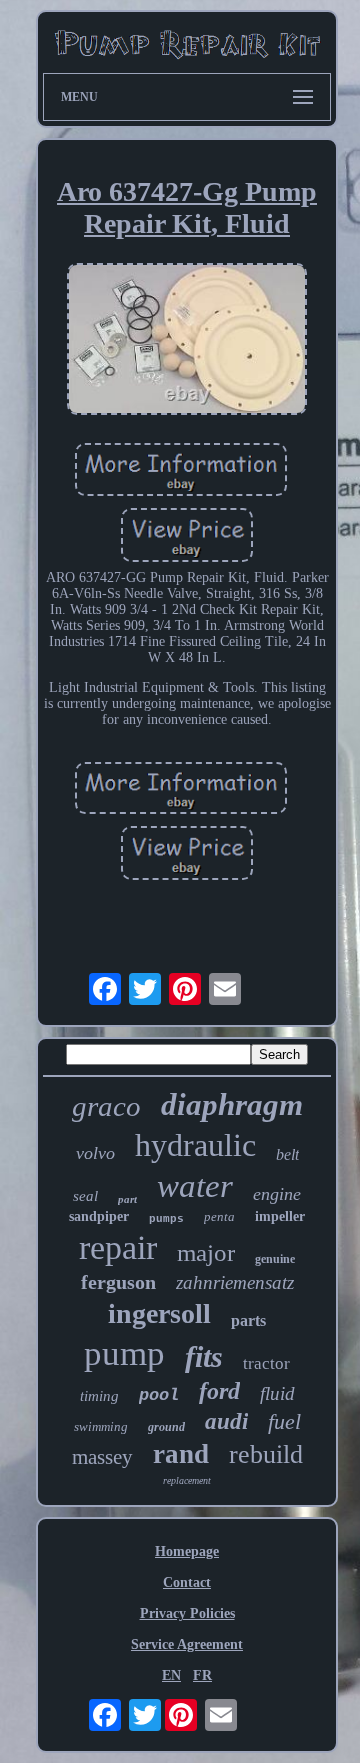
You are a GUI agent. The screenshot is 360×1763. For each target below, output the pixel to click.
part (127, 1199)
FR (202, 1675)
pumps (166, 1219)
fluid (277, 1393)
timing (99, 1396)
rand (181, 1454)
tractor (266, 1363)
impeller (280, 1216)
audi (226, 1421)
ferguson (118, 1282)
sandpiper (99, 1216)
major (206, 1252)
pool (159, 1395)
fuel (284, 1421)
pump (124, 1353)
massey (102, 1457)
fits (204, 1356)
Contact (187, 1582)
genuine (275, 1259)
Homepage (187, 1551)
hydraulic (195, 1145)
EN (171, 1675)
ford (219, 1391)
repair (118, 1247)
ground (166, 1427)
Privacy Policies (187, 1613)
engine (277, 1194)
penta (219, 1216)
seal (85, 1196)
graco (106, 1106)
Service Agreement (187, 1644)
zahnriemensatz (235, 1282)
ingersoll (159, 1313)
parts (248, 1320)
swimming (101, 1426)
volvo (95, 1153)
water (195, 1186)
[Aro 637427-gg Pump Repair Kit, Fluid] (187, 341)
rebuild (266, 1454)
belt (287, 1154)
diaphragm (232, 1104)
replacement (187, 1480)
